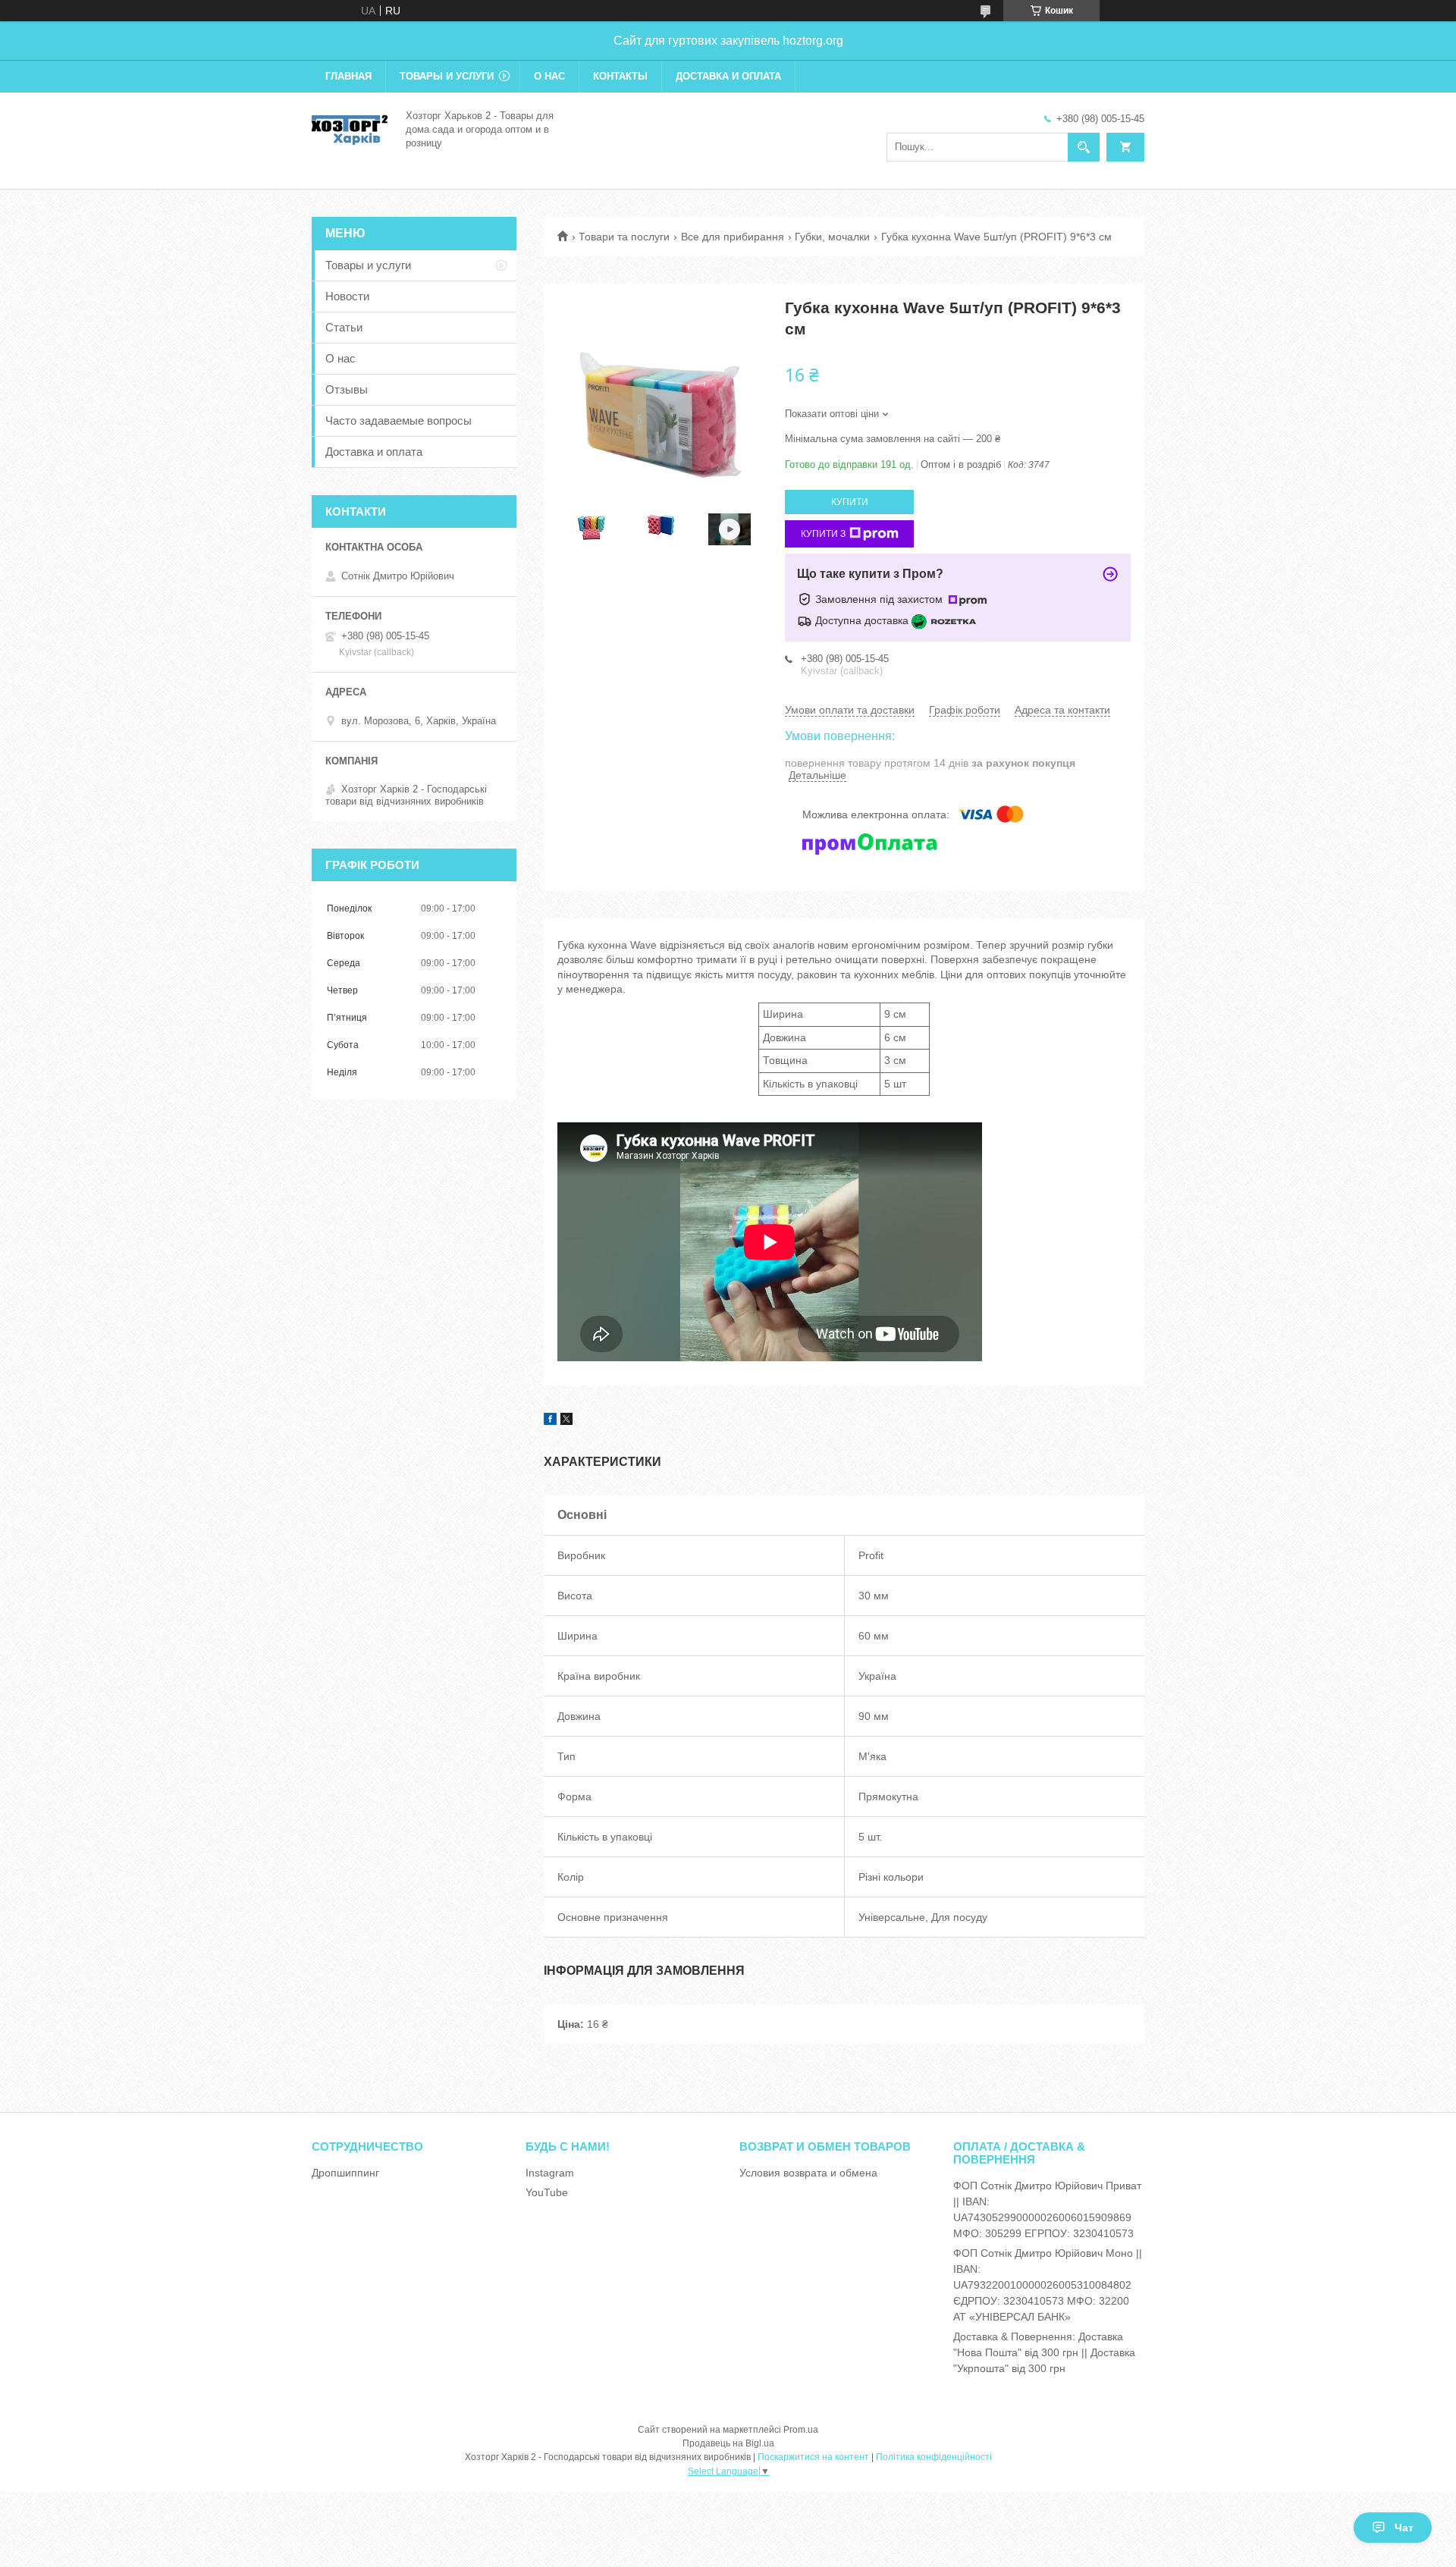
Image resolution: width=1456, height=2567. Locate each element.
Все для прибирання (733, 237)
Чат (1404, 2528)
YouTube (547, 2192)
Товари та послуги (624, 237)
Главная (348, 76)
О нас (549, 76)
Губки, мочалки (832, 237)
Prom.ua (801, 2430)
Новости (347, 296)
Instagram (550, 2173)
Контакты (620, 76)
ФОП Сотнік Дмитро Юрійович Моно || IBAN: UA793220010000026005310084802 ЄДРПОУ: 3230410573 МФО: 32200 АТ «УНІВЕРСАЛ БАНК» (1048, 2285)
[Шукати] (1084, 147)
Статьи (344, 327)
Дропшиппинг (345, 2173)
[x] (566, 1421)
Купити (850, 502)
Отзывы (347, 389)
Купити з (823, 534)
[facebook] (550, 1421)
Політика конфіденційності (934, 2457)
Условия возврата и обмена (808, 2173)
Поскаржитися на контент (813, 2457)
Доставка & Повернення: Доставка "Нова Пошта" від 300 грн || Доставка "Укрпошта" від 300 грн (1044, 2352)
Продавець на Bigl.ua (728, 2443)
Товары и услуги (447, 76)
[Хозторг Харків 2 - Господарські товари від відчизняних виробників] (350, 128)
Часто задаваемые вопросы (399, 421)
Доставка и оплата (728, 76)
